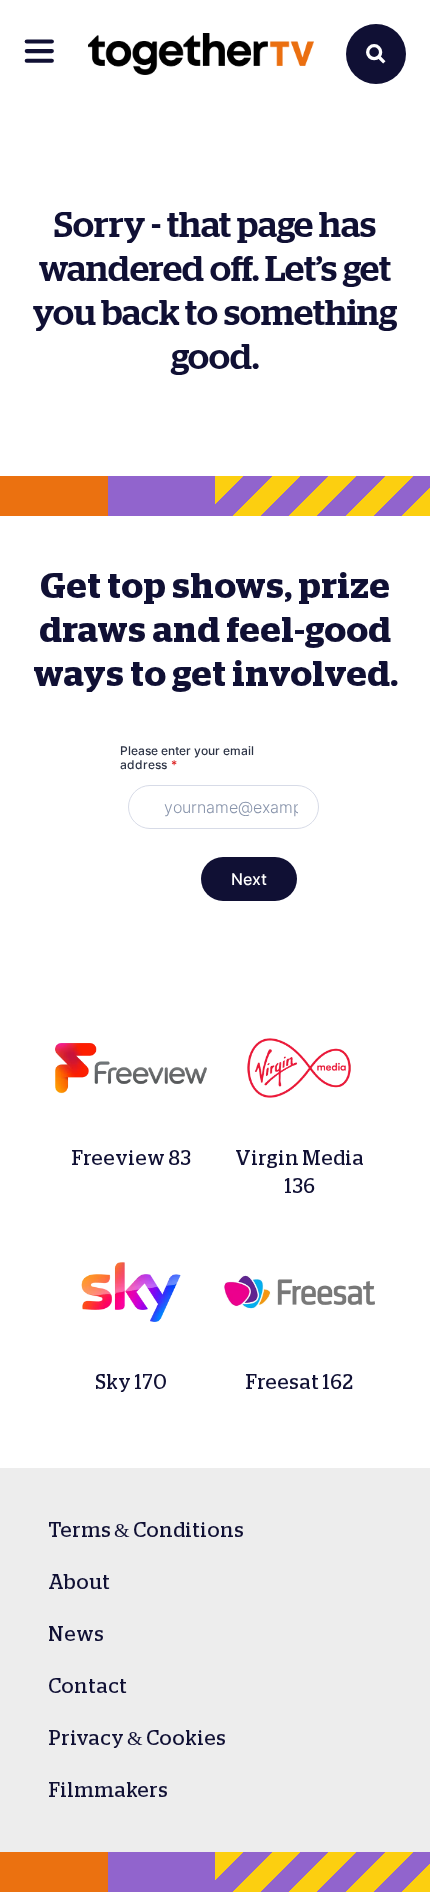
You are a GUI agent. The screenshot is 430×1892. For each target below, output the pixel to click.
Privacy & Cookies (137, 1738)
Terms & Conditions (146, 1530)
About (79, 1582)
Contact (87, 1686)
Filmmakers (108, 1790)
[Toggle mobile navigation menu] (40, 54)
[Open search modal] (376, 54)
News (76, 1634)
